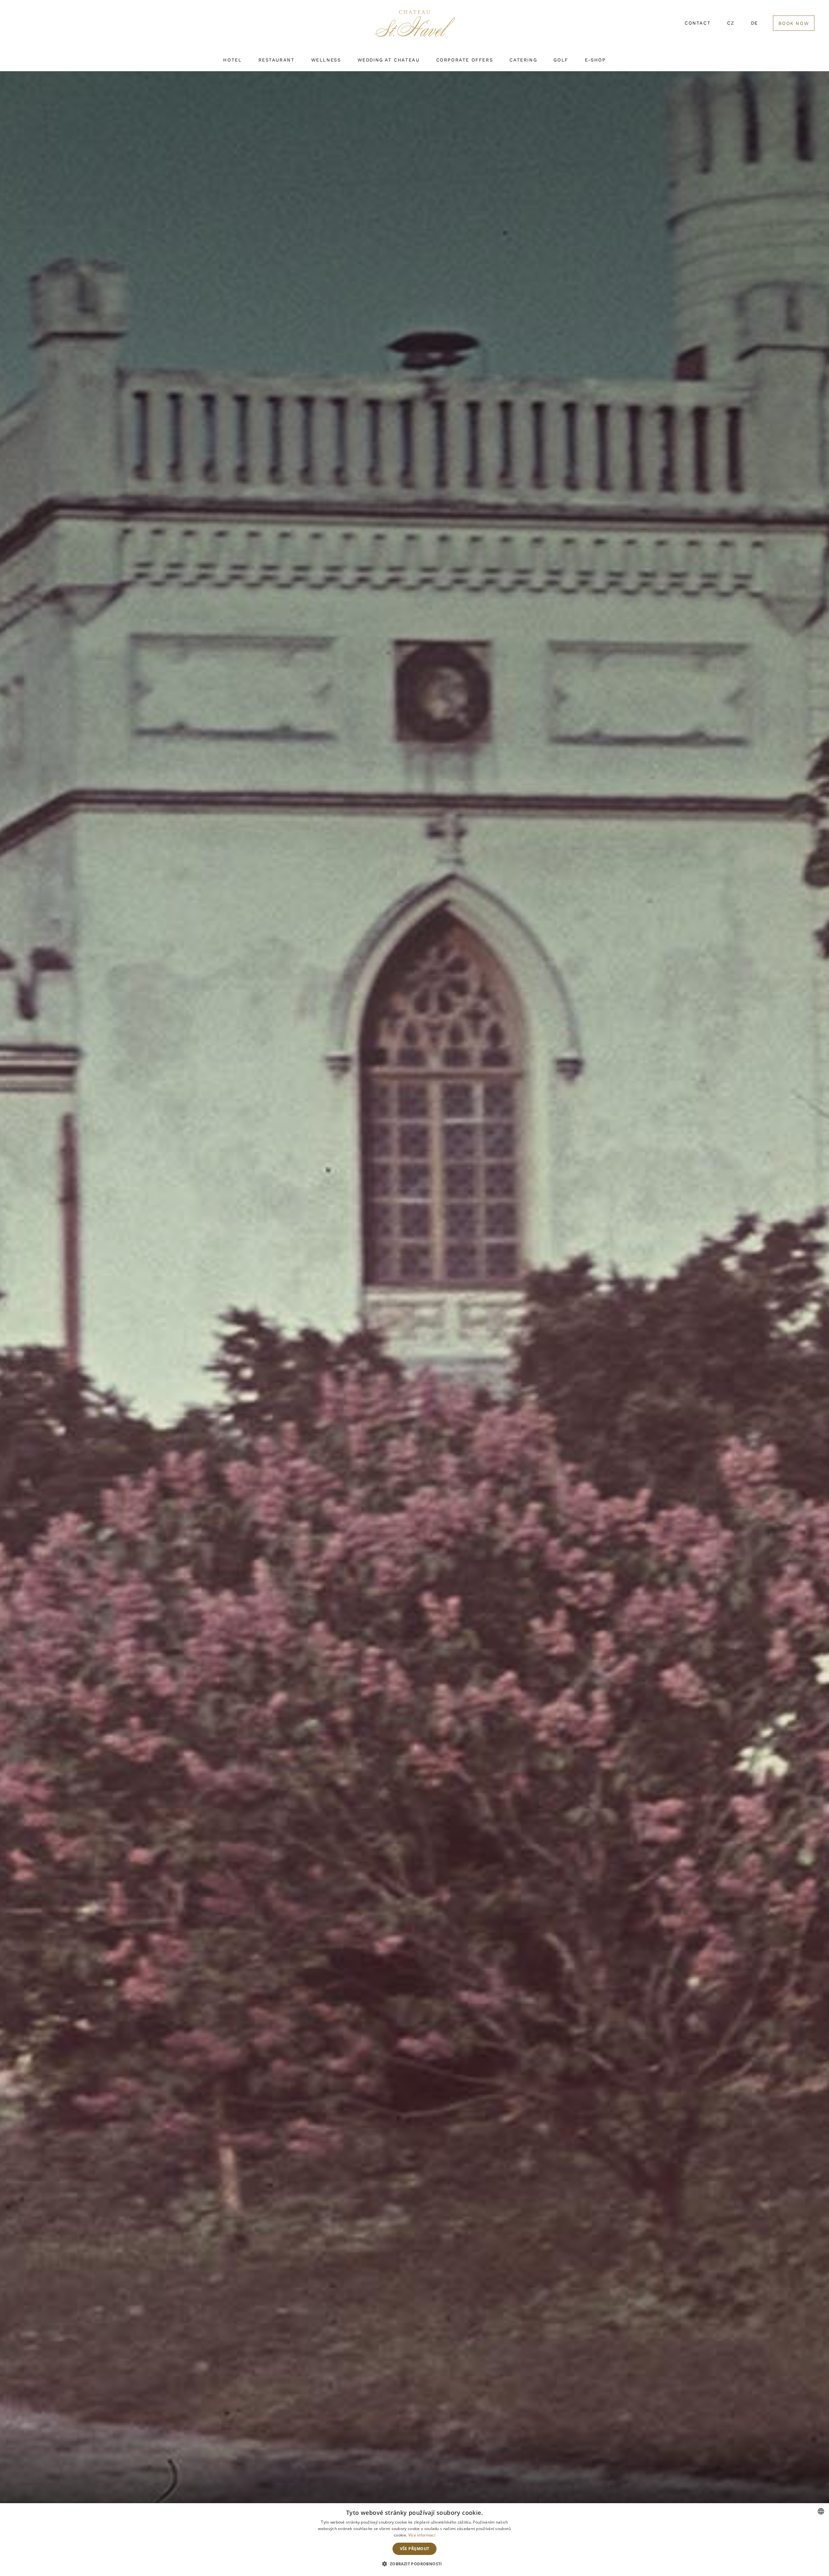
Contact (698, 23)
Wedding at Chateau (389, 60)
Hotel (232, 60)
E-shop (595, 60)
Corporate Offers (465, 60)
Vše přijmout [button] (415, 2549)
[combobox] (821, 2511)
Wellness (326, 60)
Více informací (422, 2535)
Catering (523, 60)
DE (755, 23)
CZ (731, 23)
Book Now (794, 23)
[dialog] (414, 2540)
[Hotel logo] (414, 27)
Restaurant (277, 60)
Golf (561, 60)
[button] (414, 2564)
